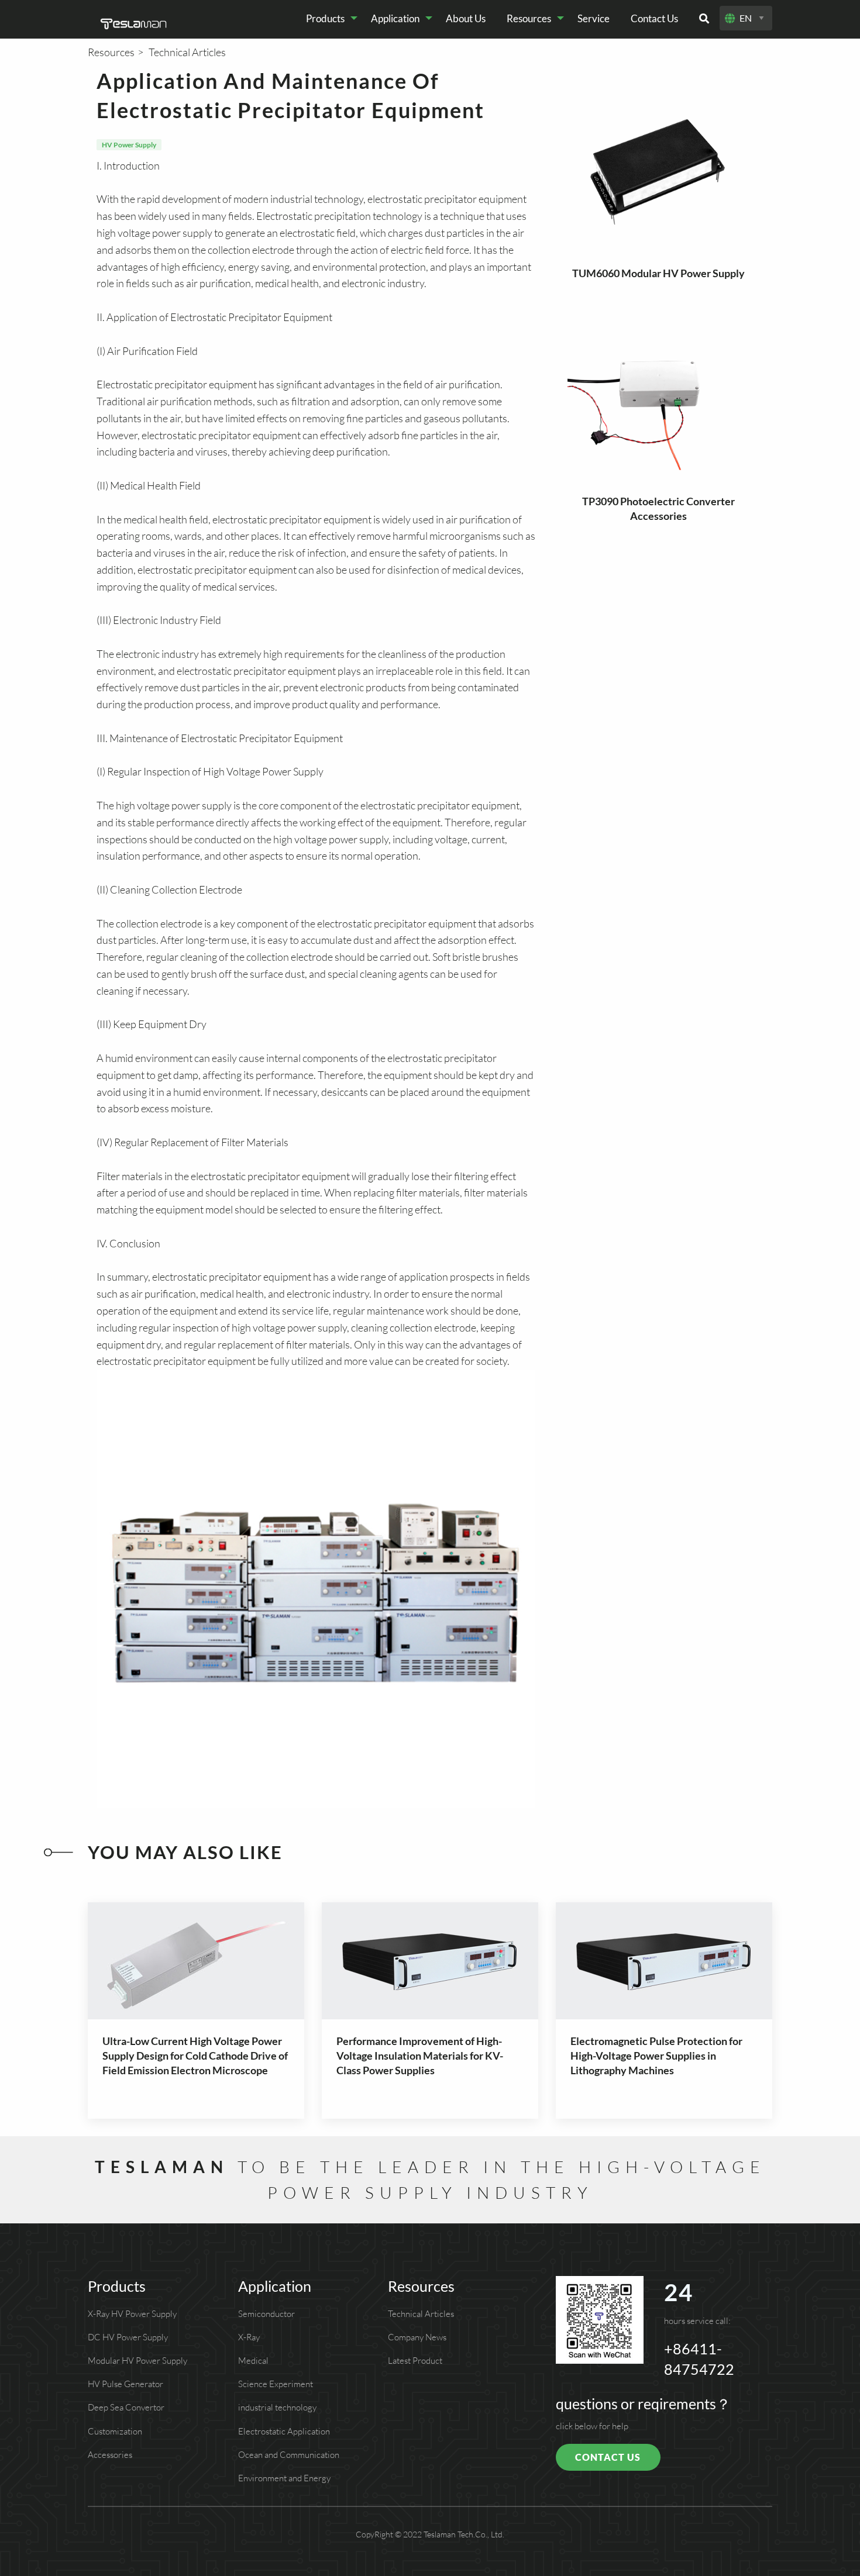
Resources (529, 18)
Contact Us (654, 18)
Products (325, 18)
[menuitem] (328, 18)
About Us (466, 18)
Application (395, 18)
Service (594, 18)
